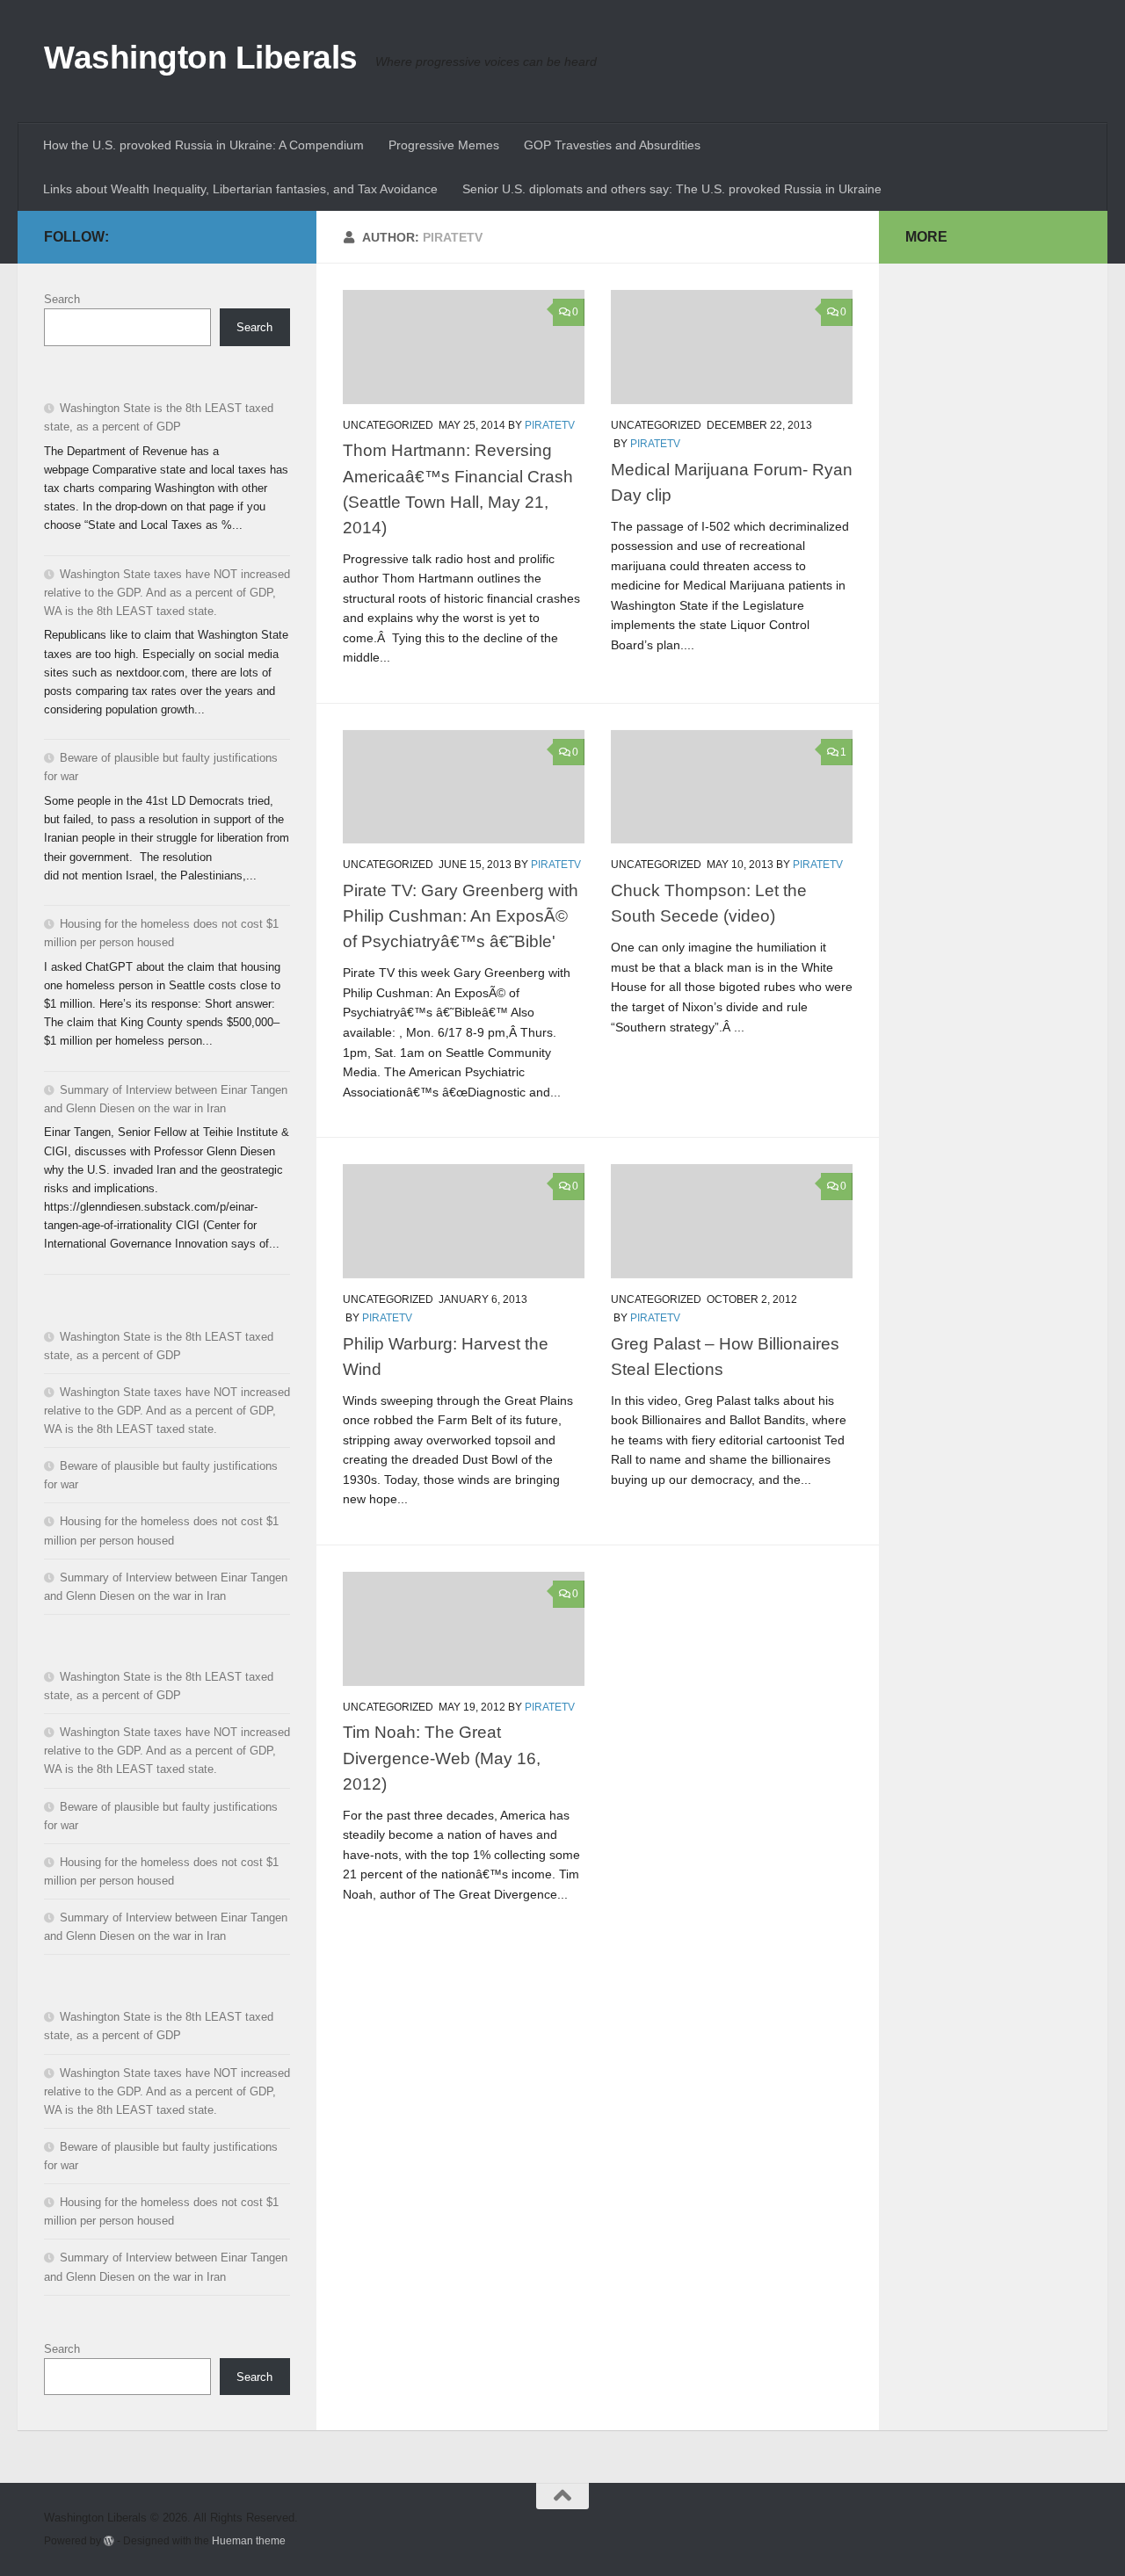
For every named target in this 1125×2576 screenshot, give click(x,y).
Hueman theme (249, 2540)
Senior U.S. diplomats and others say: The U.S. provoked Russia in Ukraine (672, 189)
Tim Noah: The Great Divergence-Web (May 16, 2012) (442, 1757)
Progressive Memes (444, 145)
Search (62, 299)
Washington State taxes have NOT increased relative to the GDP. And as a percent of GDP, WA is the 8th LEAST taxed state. (167, 593)
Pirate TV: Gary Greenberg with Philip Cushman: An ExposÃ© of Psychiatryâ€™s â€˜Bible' (461, 915)
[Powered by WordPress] (109, 2541)
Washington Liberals (201, 58)
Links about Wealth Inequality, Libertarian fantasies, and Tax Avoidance (240, 189)
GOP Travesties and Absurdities (612, 145)
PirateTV (550, 425)
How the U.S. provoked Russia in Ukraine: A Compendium (203, 145)
